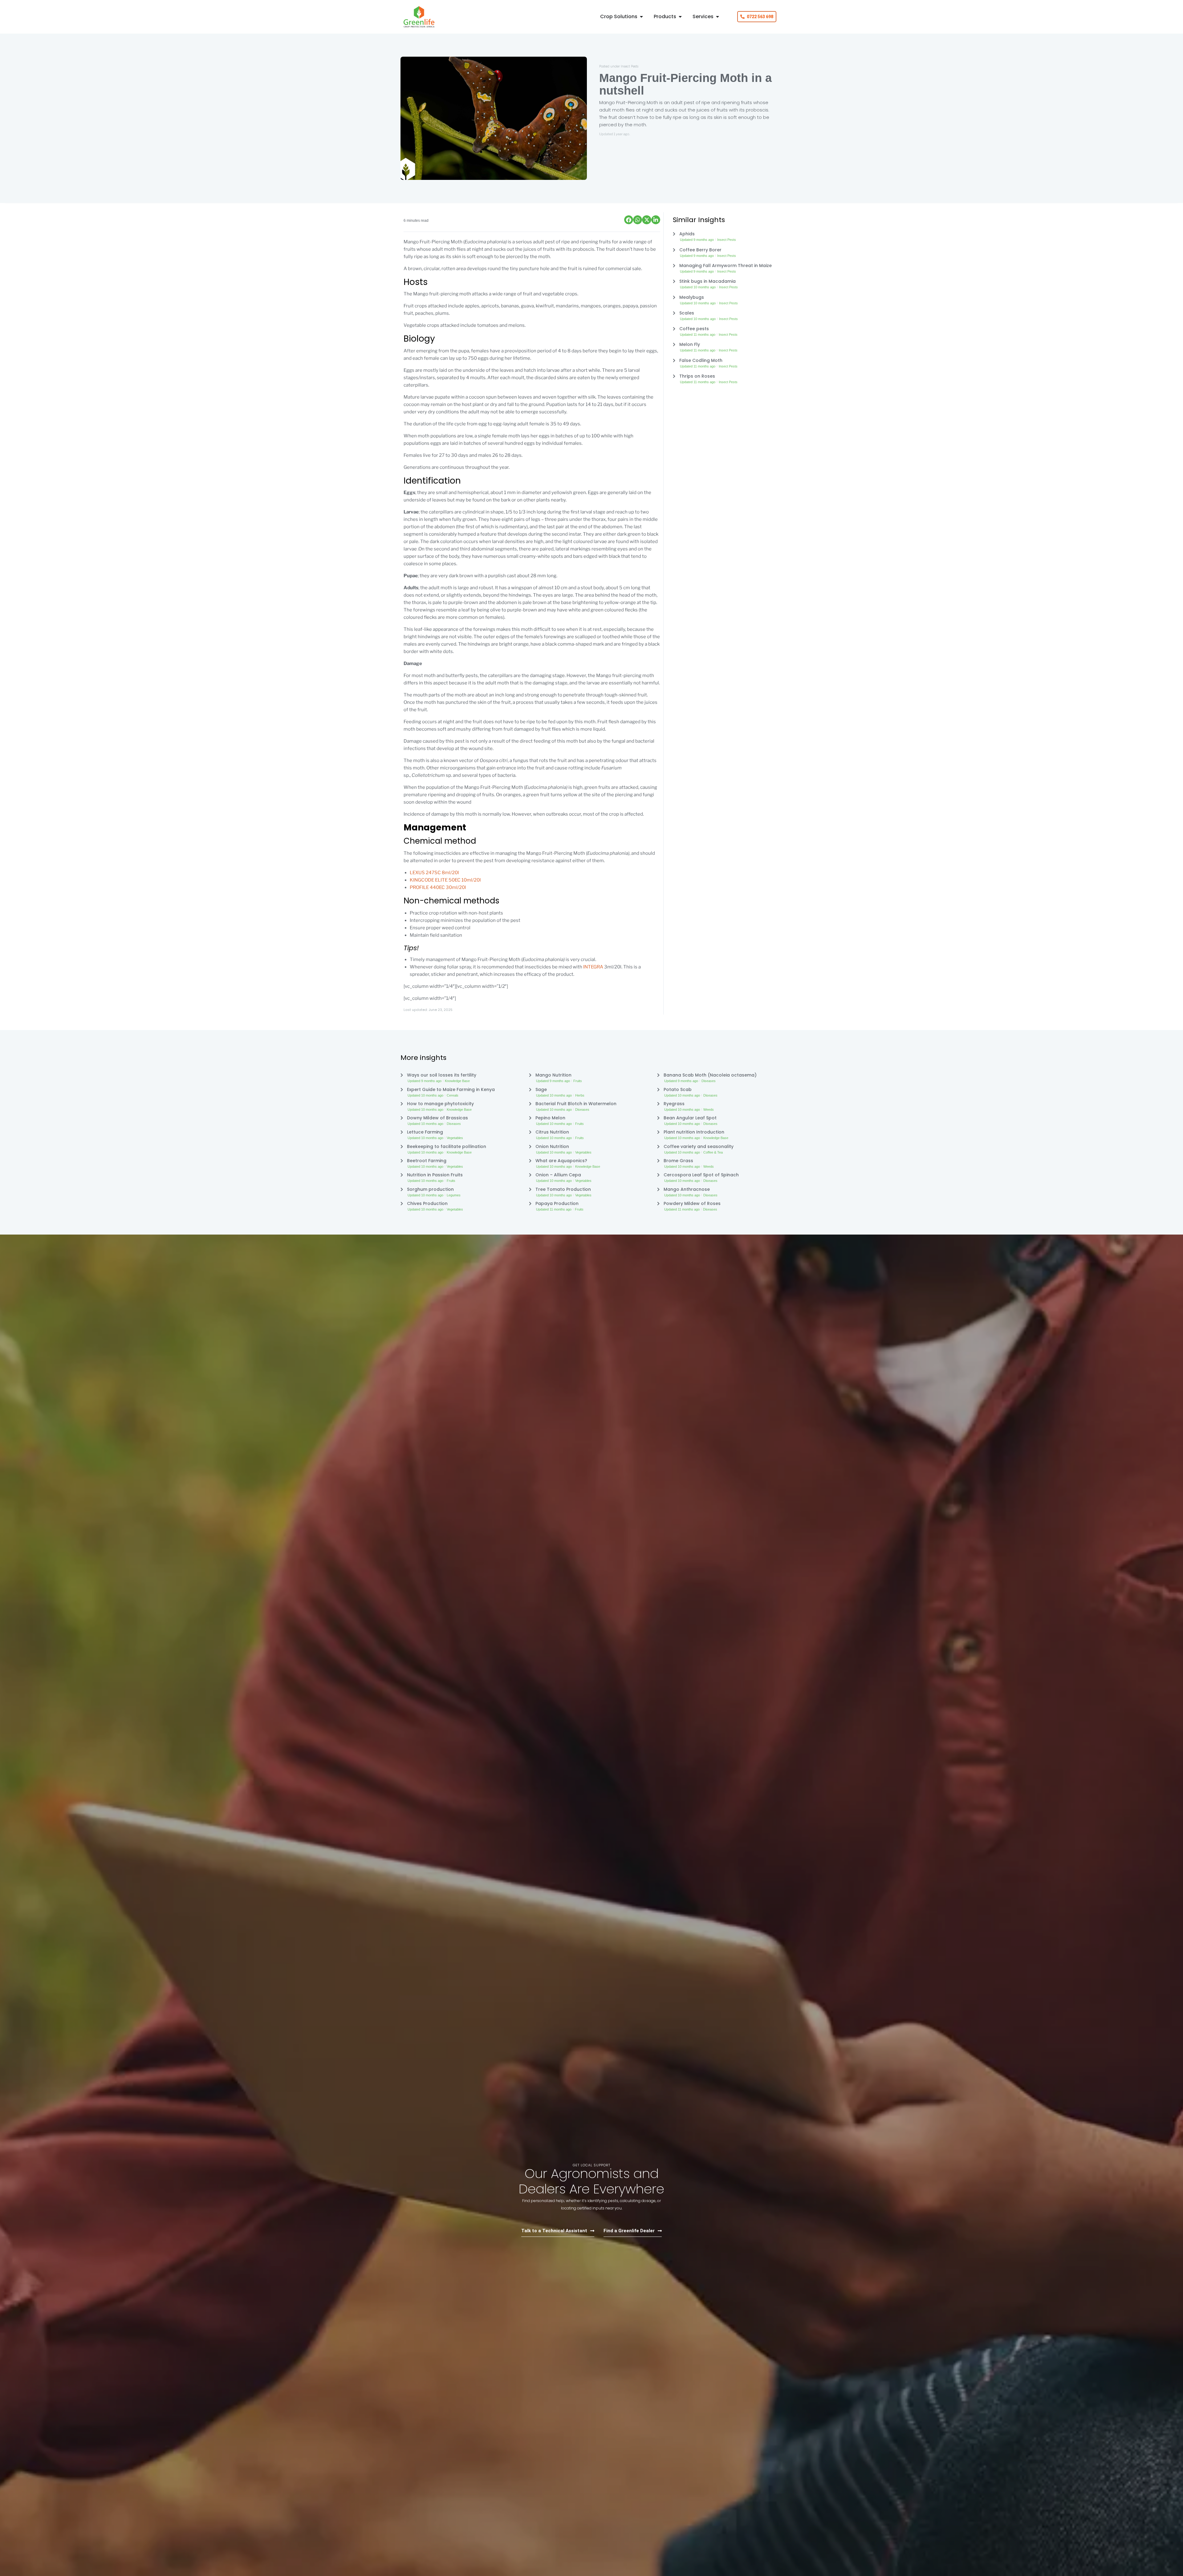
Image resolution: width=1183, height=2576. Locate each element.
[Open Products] (680, 17)
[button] (629, 220)
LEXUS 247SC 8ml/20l (434, 873)
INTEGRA (593, 967)
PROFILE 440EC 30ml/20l (438, 887)
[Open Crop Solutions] (641, 17)
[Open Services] (718, 17)
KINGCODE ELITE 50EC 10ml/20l (445, 880)
